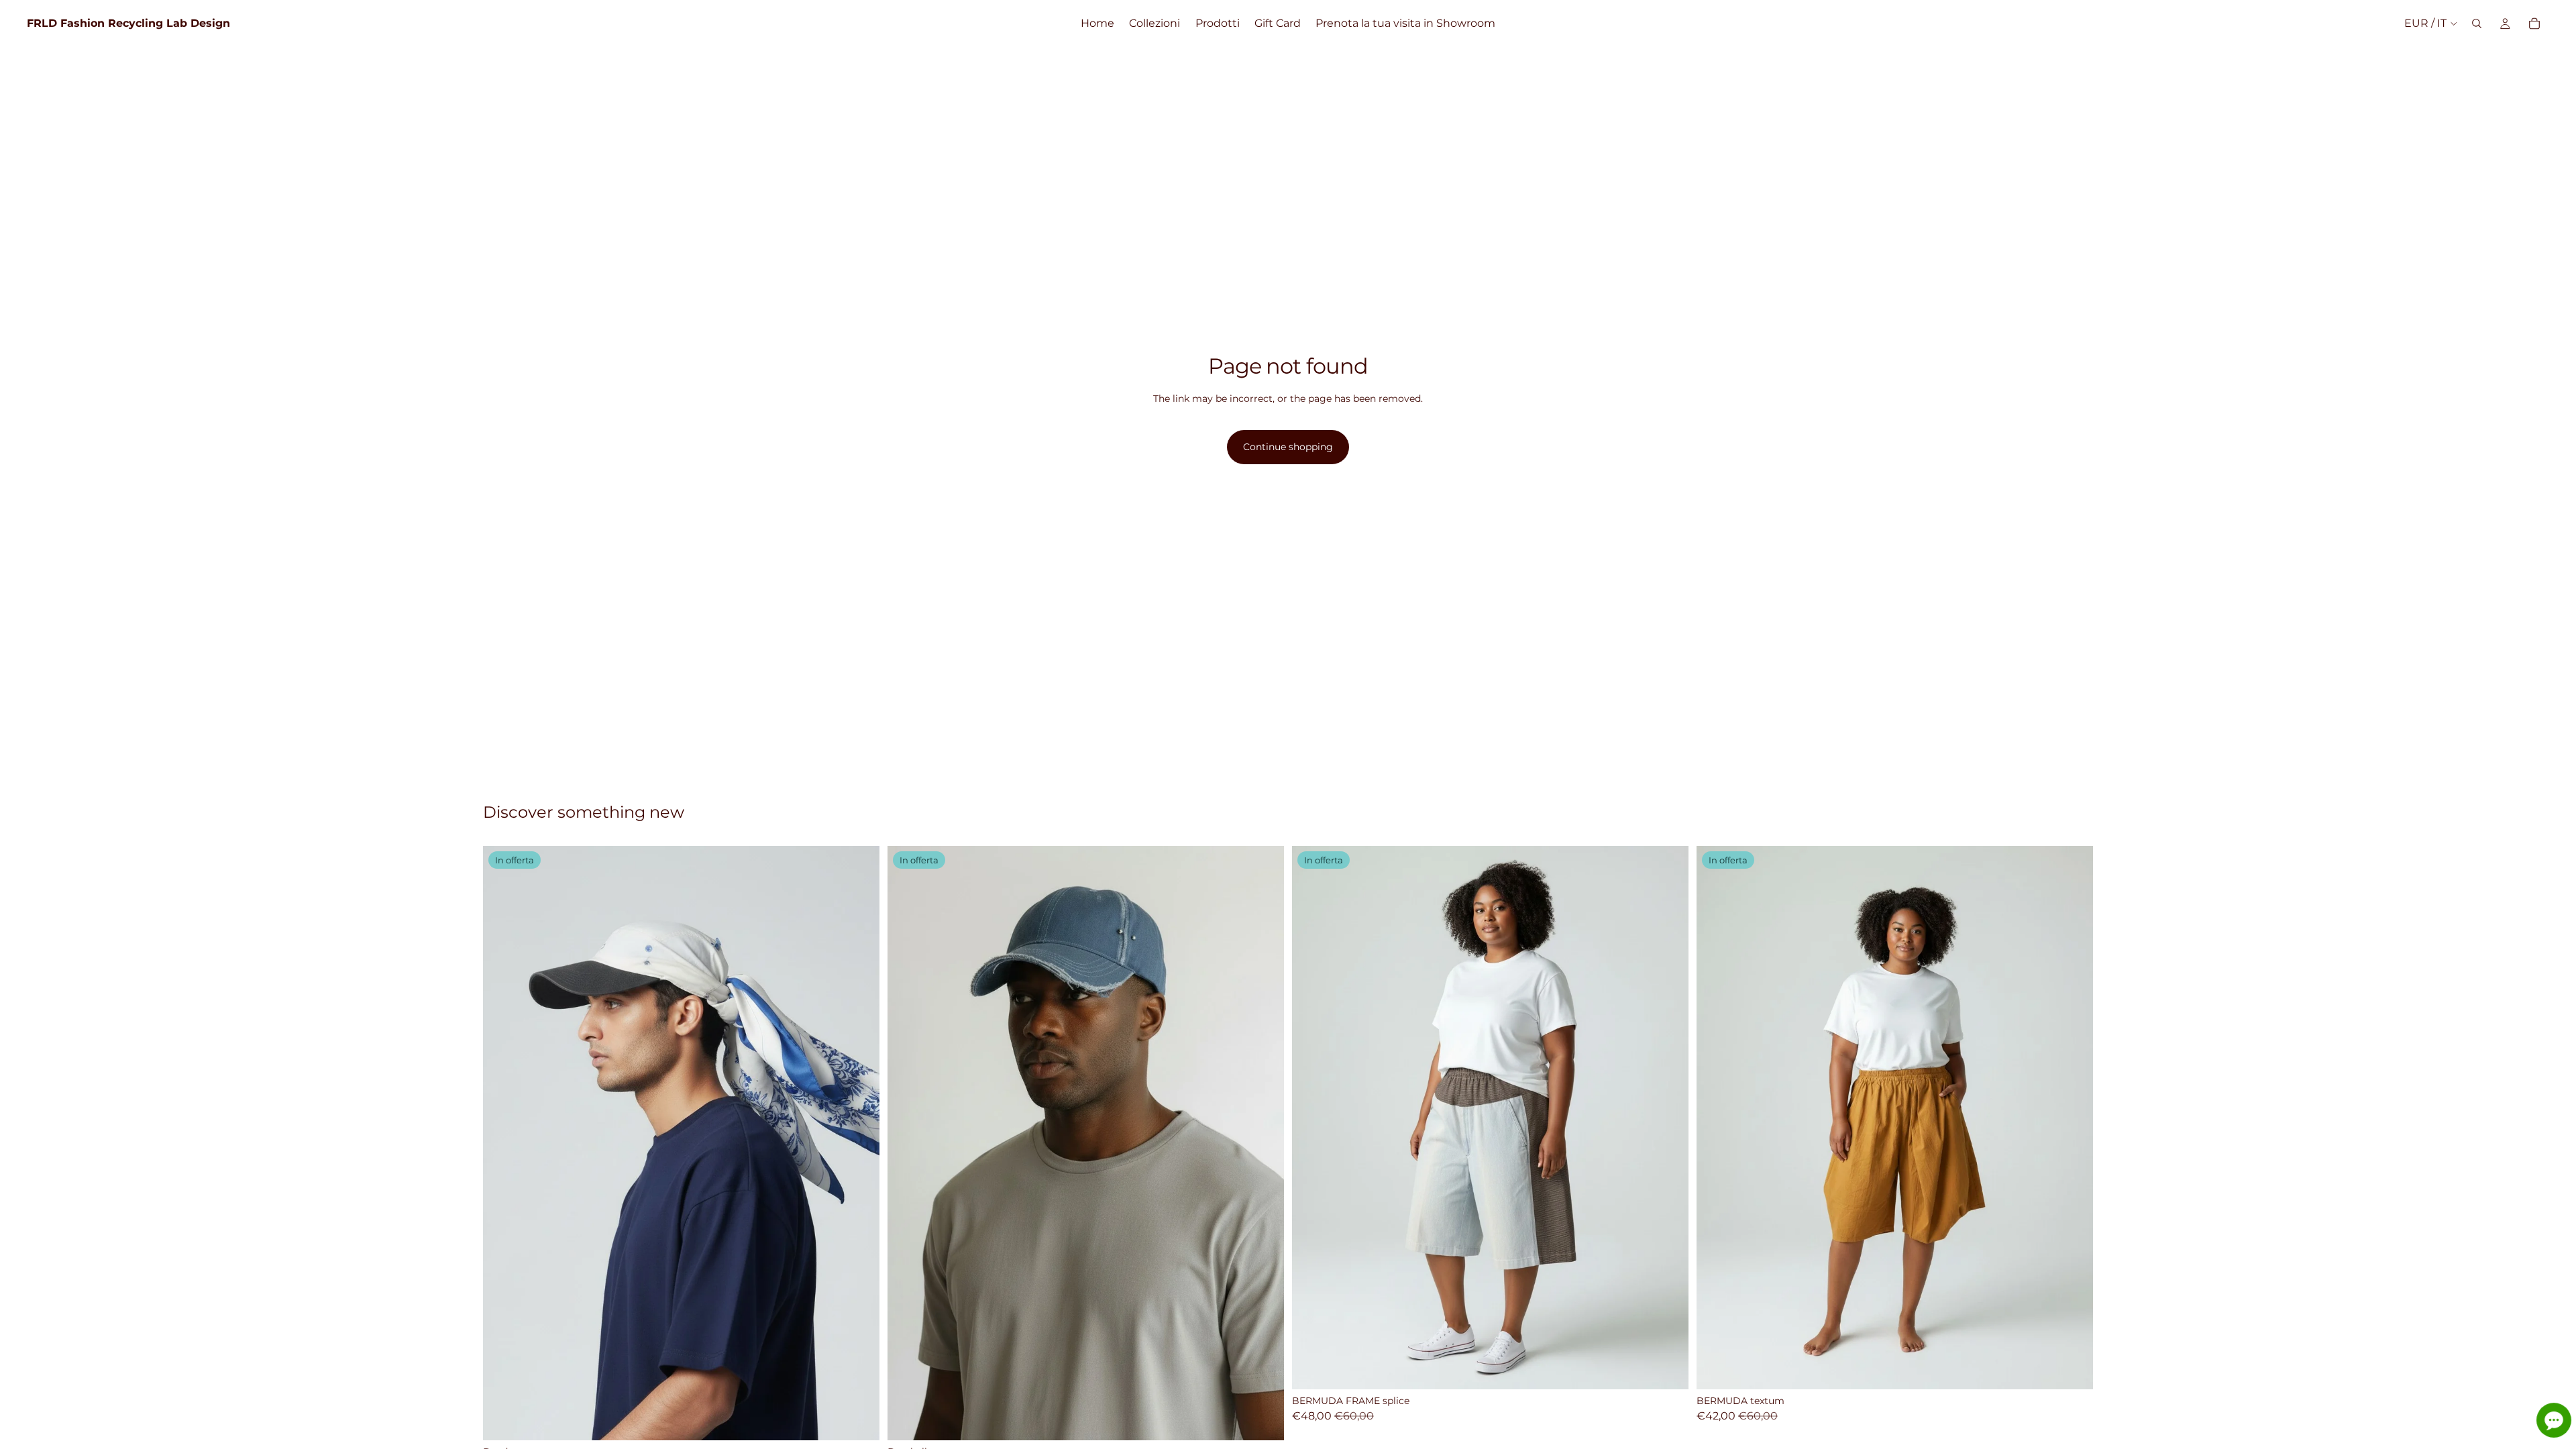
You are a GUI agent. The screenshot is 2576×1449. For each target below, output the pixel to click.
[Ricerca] (2477, 23)
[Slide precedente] (503, 1143)
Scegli (870, 1419)
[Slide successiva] (859, 1143)
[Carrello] (2534, 23)
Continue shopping (1288, 447)
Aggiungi (1275, 1419)
